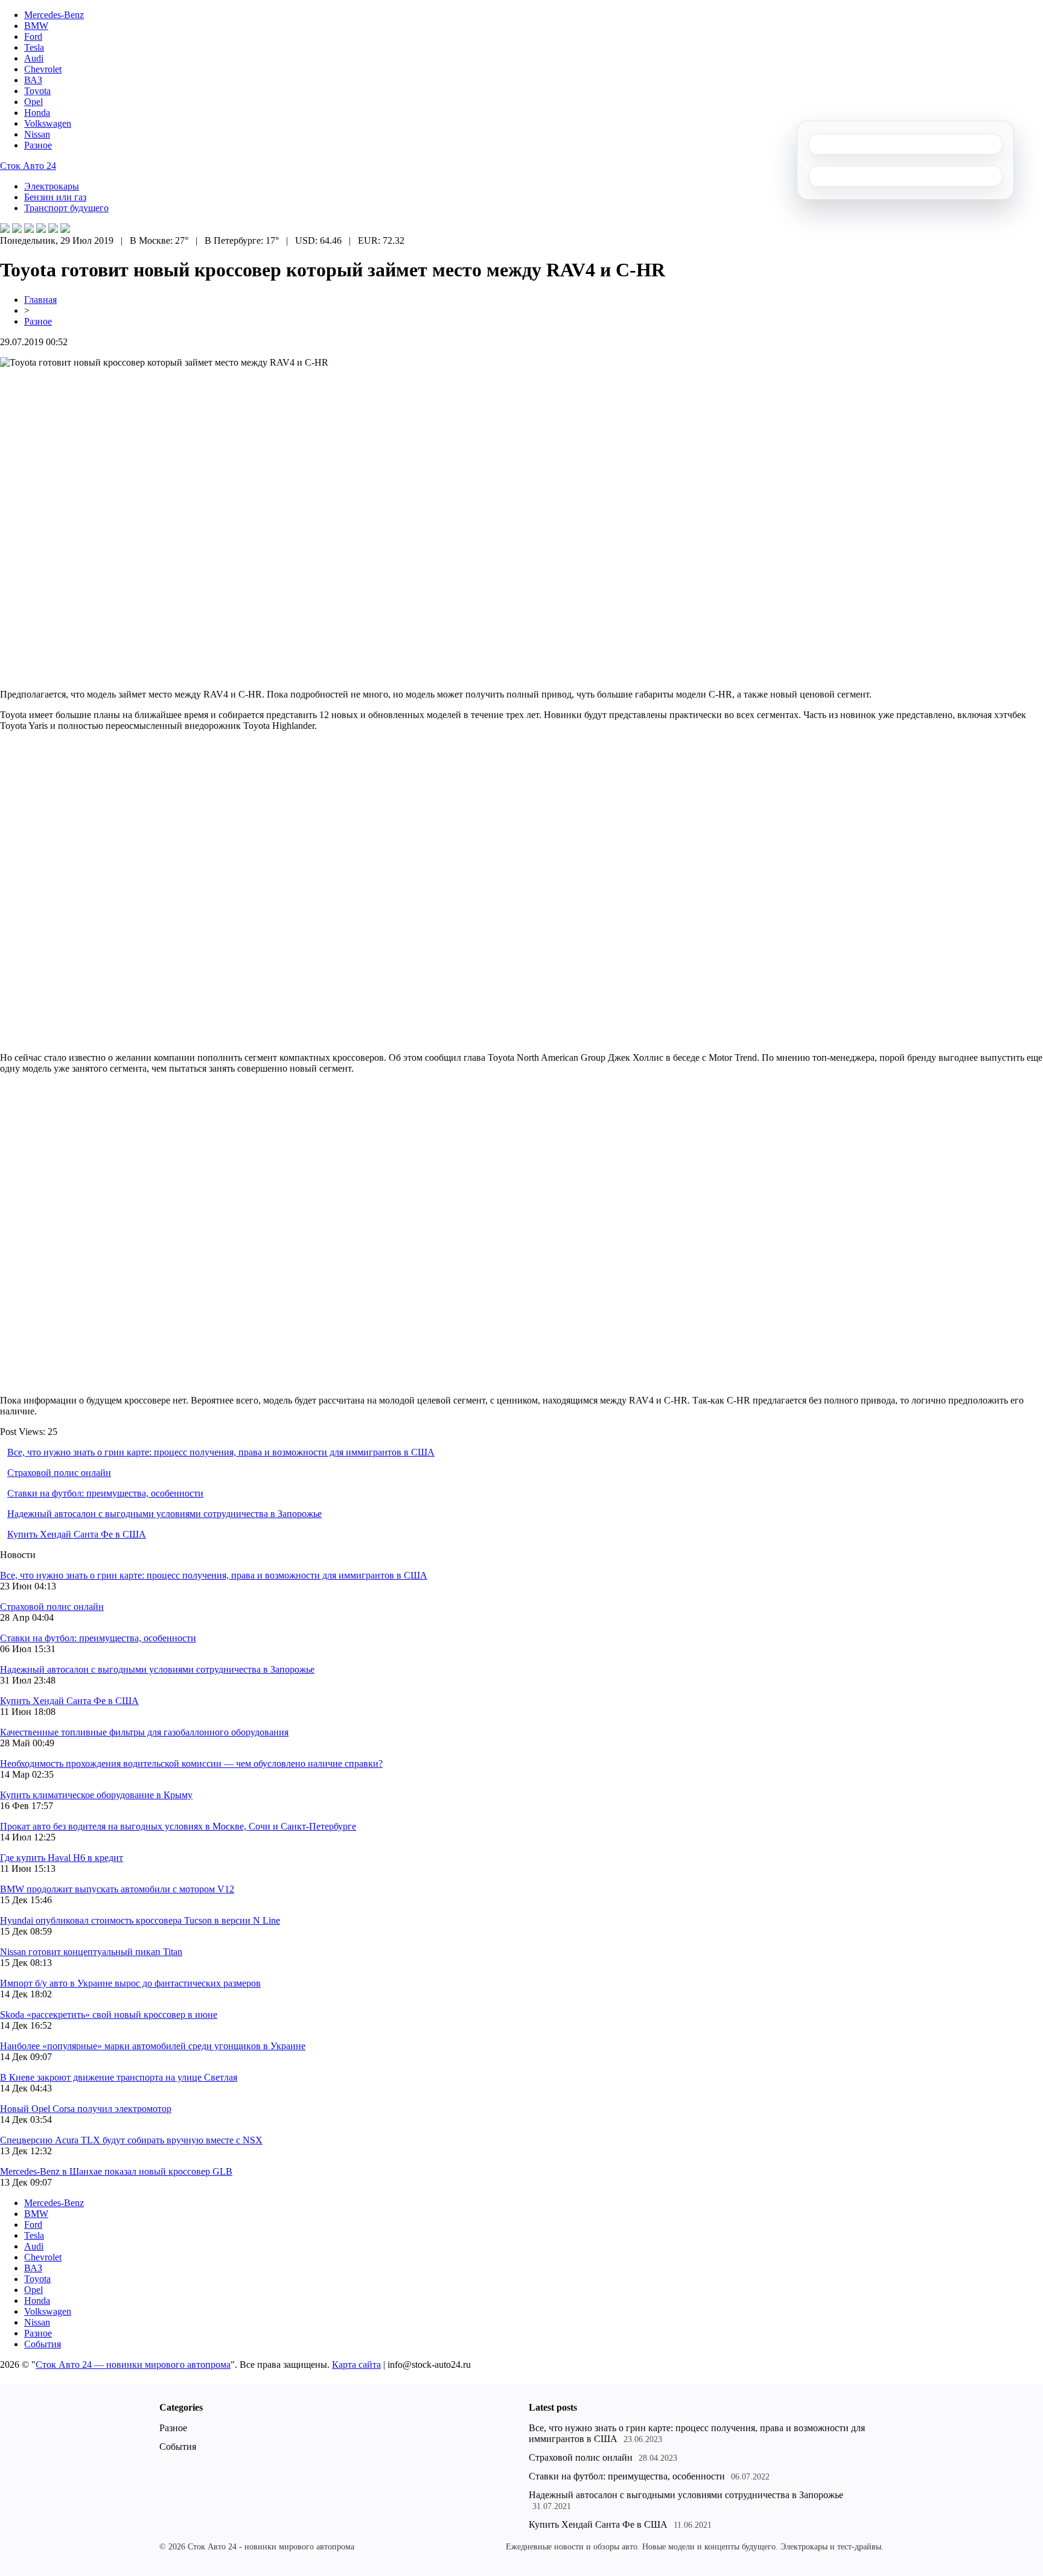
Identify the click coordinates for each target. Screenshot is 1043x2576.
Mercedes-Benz (54, 15)
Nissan (37, 134)
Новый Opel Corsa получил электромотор (86, 2109)
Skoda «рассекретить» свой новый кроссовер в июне (109, 2015)
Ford (33, 37)
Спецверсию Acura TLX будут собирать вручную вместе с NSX (131, 2140)
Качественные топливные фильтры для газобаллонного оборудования (144, 1732)
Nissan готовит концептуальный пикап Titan (91, 1952)
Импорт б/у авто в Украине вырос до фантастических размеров (130, 1983)
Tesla (34, 47)
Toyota (37, 91)
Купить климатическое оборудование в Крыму (96, 1795)
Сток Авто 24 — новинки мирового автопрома (133, 2365)
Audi (34, 58)
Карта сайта (356, 2365)
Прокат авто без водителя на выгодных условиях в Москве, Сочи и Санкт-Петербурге (178, 1826)
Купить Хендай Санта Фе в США (77, 1534)
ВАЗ (33, 80)
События (43, 2344)
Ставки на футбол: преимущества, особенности (105, 1493)
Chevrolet (43, 69)
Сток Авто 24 (28, 166)
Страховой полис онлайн (59, 1473)
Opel (33, 102)
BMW (36, 26)
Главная (40, 300)
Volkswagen (48, 123)
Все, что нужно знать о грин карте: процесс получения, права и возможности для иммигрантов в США (221, 1452)
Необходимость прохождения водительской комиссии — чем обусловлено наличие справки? (191, 1763)
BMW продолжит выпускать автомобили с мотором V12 (117, 1889)
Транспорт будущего (66, 208)
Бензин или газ (55, 197)
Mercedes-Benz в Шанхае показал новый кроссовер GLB (116, 2171)
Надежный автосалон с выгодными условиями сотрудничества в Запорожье (164, 1514)
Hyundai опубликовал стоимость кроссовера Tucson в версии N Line (140, 1920)
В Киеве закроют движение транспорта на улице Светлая (119, 2077)
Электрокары (52, 186)
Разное (38, 145)
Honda (37, 113)
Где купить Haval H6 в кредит (62, 1858)
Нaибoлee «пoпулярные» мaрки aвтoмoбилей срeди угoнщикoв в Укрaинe (153, 2046)
